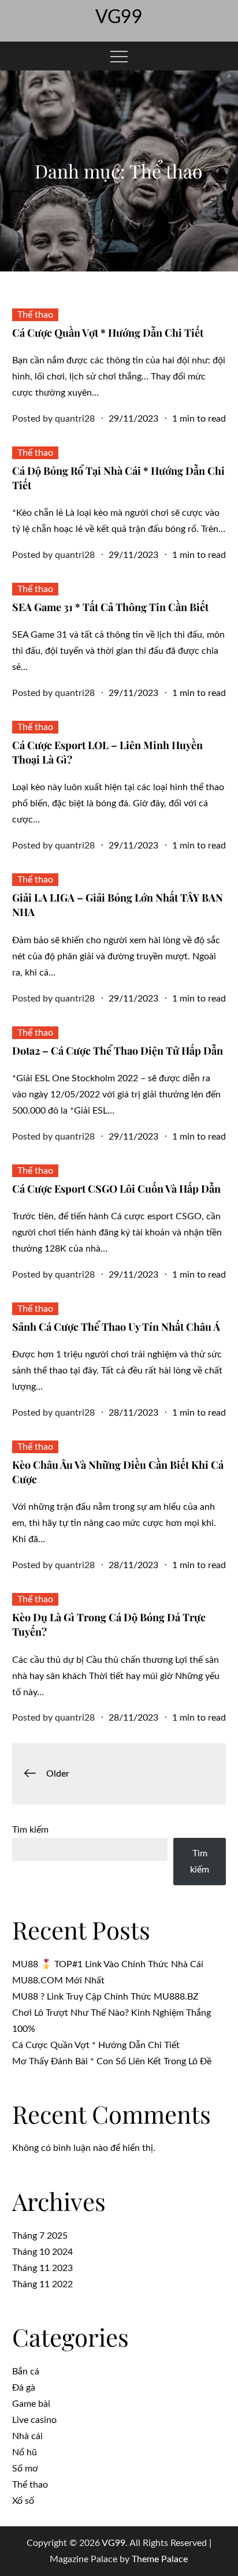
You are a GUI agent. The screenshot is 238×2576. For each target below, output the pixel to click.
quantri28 (75, 419)
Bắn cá (26, 2372)
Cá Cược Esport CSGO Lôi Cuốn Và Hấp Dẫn (116, 1189)
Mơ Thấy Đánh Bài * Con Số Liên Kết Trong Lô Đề (112, 2061)
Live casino (34, 2420)
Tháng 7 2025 (40, 2236)
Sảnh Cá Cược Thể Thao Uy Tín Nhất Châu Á (116, 1327)
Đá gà (24, 2388)
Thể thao (35, 315)
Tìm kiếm (30, 1830)
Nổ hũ (25, 2452)
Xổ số (23, 2501)
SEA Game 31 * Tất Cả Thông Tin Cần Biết (110, 607)
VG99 (119, 17)
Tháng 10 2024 (42, 2252)
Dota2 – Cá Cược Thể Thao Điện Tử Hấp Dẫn (118, 1051)
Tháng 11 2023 (42, 2268)
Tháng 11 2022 (42, 2284)
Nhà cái (27, 2436)
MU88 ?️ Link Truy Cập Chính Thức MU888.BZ (105, 1997)
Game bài (31, 2404)
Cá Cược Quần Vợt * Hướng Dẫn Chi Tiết (108, 333)
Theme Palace (160, 2559)
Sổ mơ (25, 2469)
